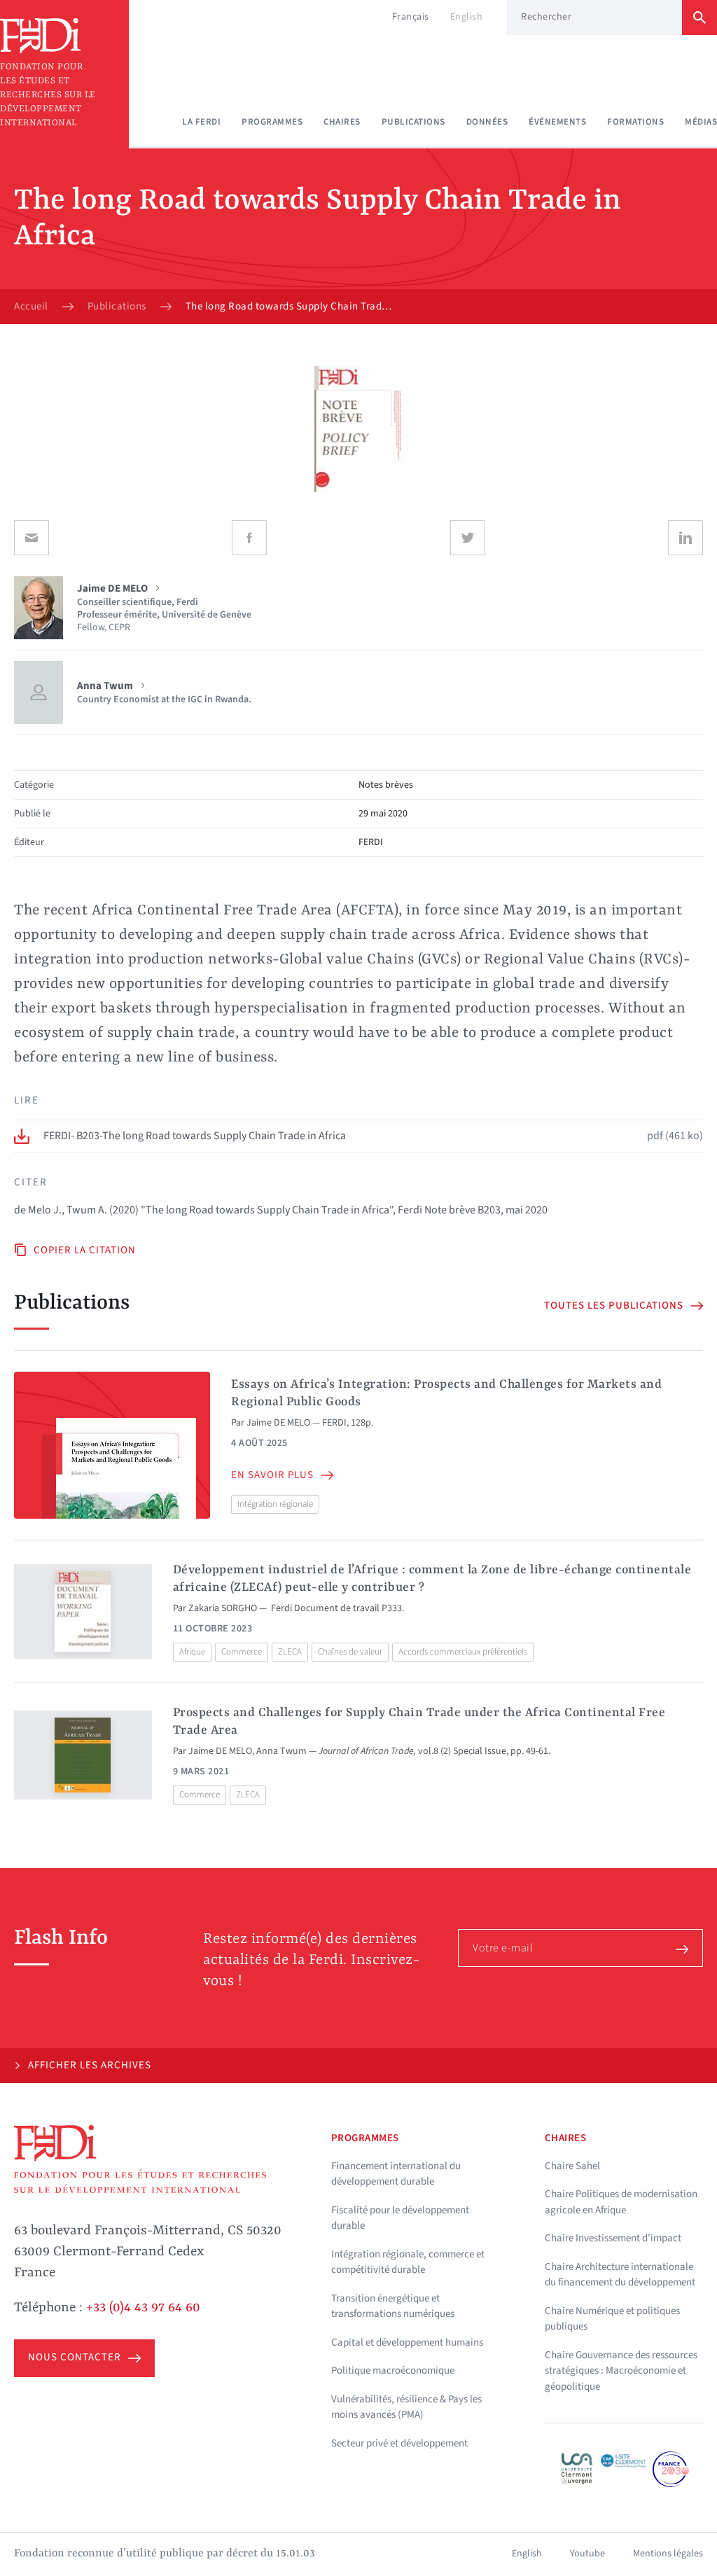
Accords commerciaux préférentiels (463, 1652)
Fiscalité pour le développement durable (400, 2218)
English (467, 17)
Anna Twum (281, 1751)
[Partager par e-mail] (32, 538)
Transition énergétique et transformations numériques (393, 2306)
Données (487, 122)
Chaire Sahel (572, 2166)
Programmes (272, 122)
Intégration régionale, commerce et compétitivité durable (408, 2262)
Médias (701, 122)
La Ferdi (201, 122)
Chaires (342, 122)
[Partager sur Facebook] (249, 538)
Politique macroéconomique (393, 2370)
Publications (413, 122)
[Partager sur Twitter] (468, 538)
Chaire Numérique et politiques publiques (612, 2319)
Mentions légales (668, 2554)
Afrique (192, 1652)
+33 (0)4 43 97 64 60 (143, 2308)
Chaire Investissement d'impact (613, 2238)
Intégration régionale (275, 1504)
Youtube (587, 2554)
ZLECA (290, 1652)
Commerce (242, 1652)
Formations (635, 122)
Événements (557, 122)
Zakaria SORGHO (223, 1608)
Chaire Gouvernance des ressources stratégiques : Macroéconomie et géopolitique (621, 2371)
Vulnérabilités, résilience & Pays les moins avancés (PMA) (406, 2407)
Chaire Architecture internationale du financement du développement (620, 2275)
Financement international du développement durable (396, 2174)
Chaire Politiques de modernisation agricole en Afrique (621, 2202)
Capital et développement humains (407, 2342)
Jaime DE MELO (278, 1423)
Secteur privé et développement (399, 2443)
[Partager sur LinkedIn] (685, 538)
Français (411, 17)
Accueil (31, 307)
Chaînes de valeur (350, 1652)
